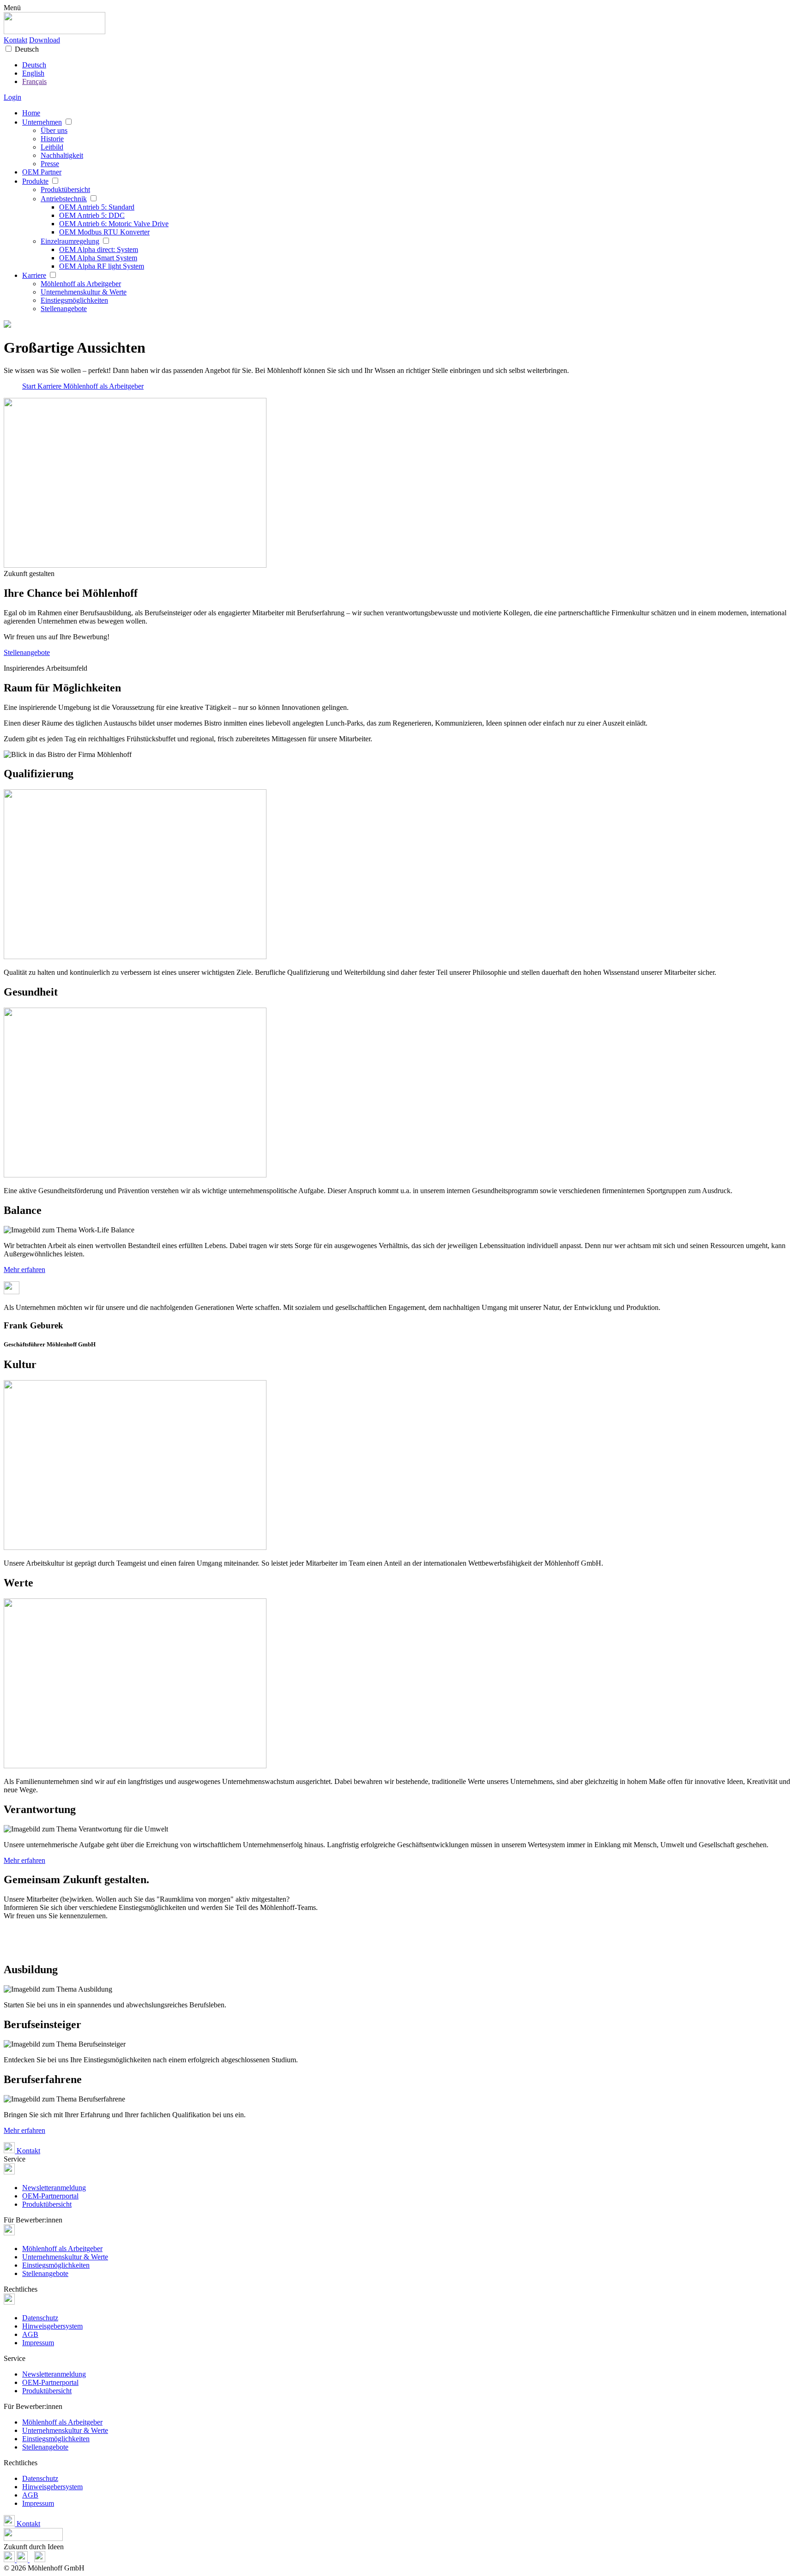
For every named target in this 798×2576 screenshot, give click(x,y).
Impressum (38, 2343)
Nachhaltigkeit (62, 155)
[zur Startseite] (54, 32)
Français (34, 81)
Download (45, 40)
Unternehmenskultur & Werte (84, 292)
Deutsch (27, 49)
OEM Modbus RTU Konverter (104, 232)
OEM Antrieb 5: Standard (97, 207)
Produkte (35, 181)
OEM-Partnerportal (50, 2196)
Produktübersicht (65, 189)
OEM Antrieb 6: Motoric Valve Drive (114, 224)
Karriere (34, 275)
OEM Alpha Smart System (98, 258)
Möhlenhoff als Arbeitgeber (81, 284)
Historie (52, 139)
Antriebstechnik (64, 199)
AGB (30, 2334)
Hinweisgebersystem (52, 2326)
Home (31, 113)
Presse (50, 164)
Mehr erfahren (24, 1270)
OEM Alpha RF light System (102, 266)
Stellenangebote (64, 309)
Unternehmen (42, 122)
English (33, 73)
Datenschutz (40, 2318)
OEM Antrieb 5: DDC (92, 215)
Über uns (54, 130)
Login (12, 97)
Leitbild (52, 147)
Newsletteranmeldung (54, 2188)
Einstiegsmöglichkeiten (74, 300)
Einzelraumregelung (70, 241)
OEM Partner (42, 172)
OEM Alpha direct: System (99, 249)
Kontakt (15, 40)
